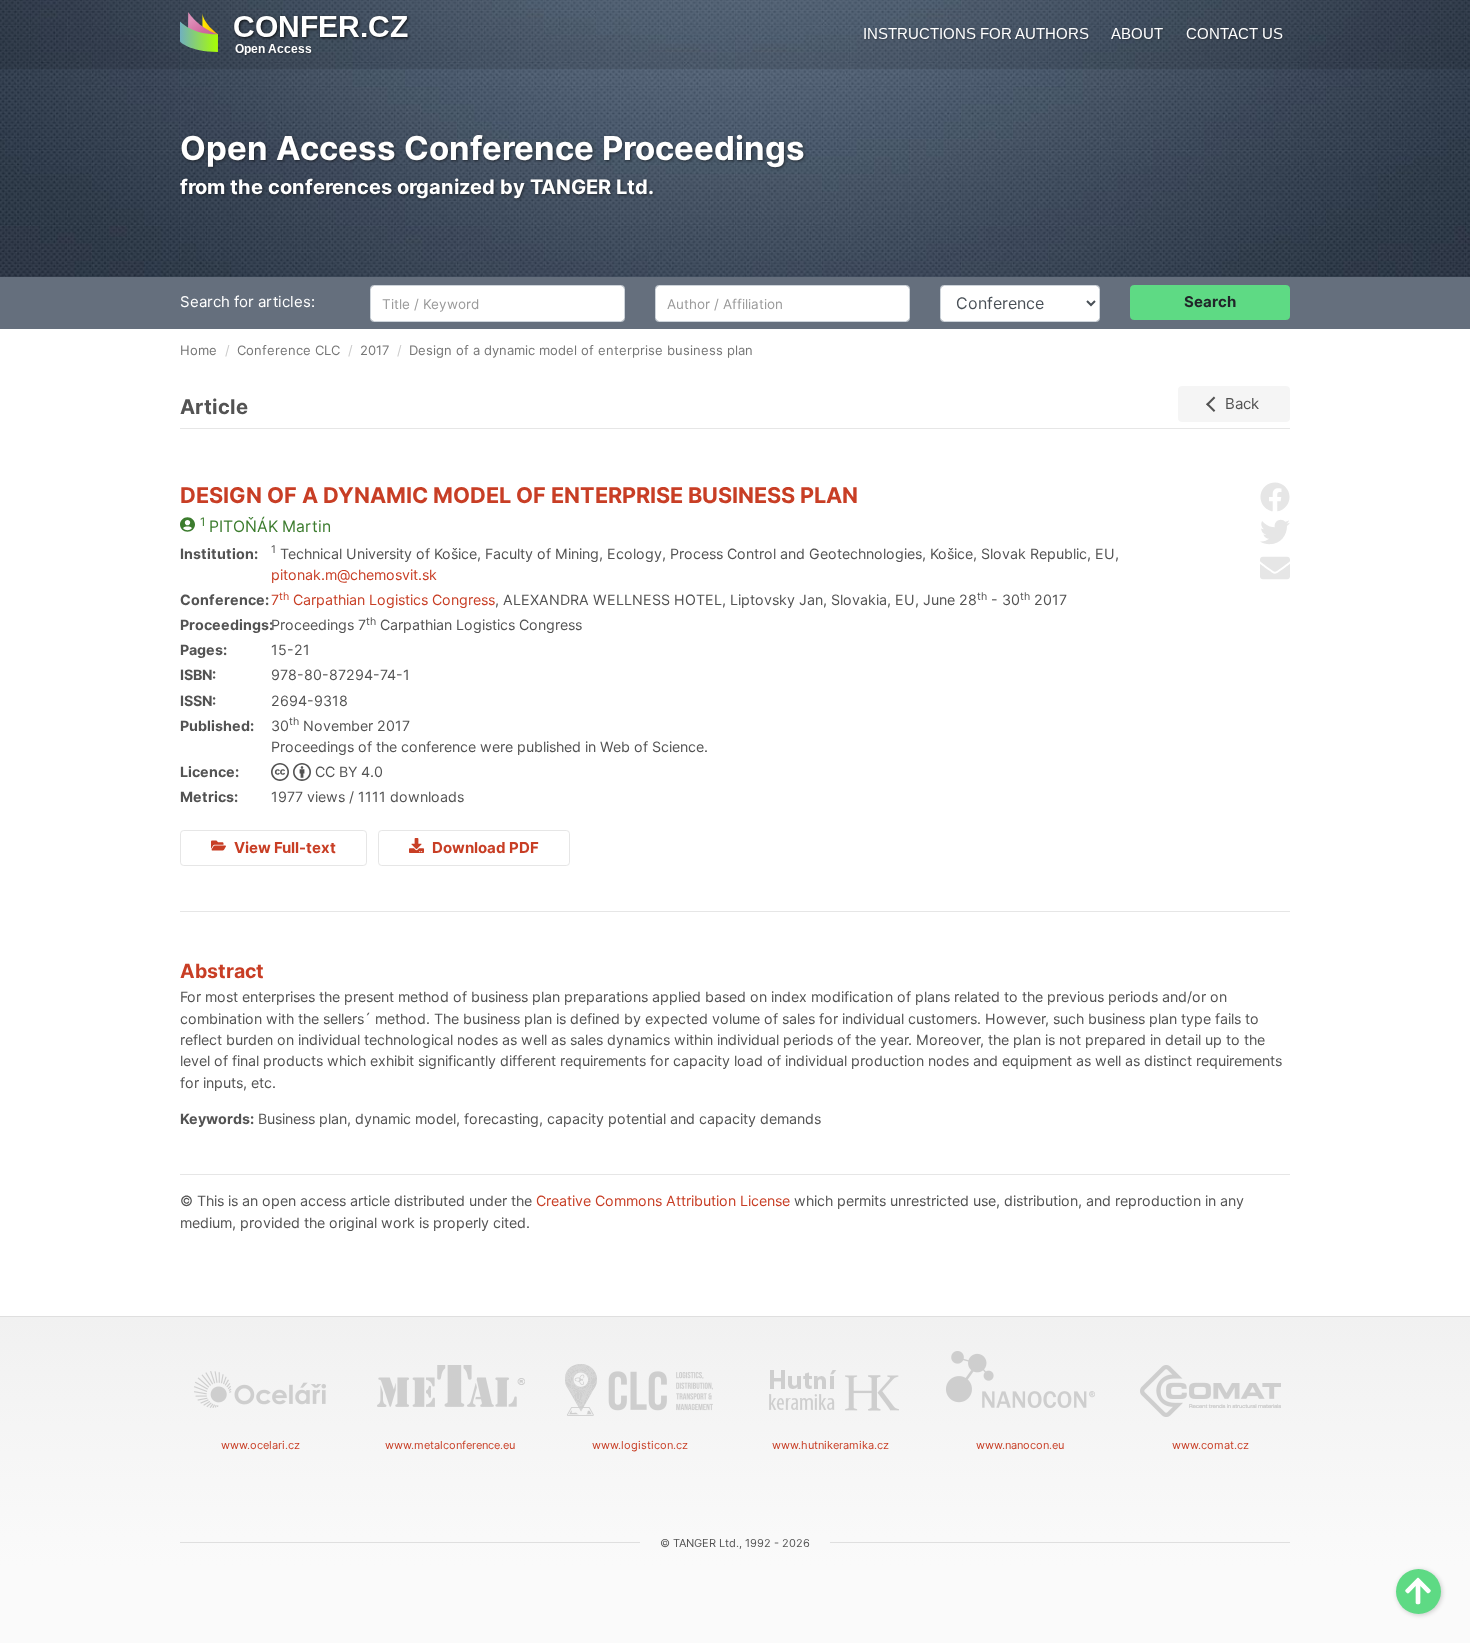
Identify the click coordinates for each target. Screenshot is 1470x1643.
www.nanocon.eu (1020, 1445)
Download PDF (484, 847)
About (1137, 33)
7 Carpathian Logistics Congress (383, 599)
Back (1242, 403)
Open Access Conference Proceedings (492, 148)
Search (1210, 301)
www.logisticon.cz (640, 1445)
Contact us (1234, 33)
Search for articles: (247, 301)
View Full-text (283, 847)
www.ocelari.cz (260, 1445)
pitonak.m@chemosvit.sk (354, 574)
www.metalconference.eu (450, 1445)
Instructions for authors (976, 33)
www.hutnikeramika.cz (830, 1445)
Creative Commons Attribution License (663, 1200)
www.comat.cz (1210, 1445)
